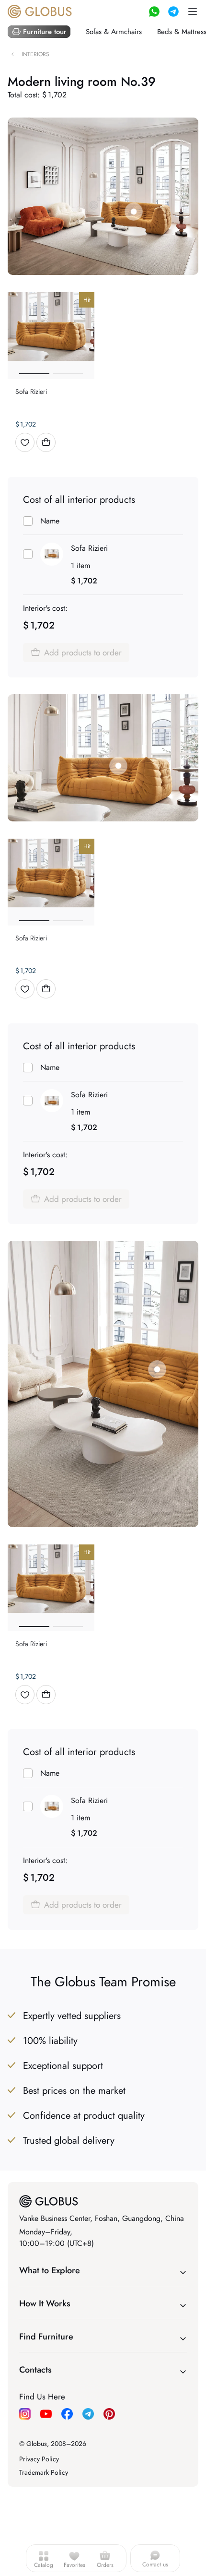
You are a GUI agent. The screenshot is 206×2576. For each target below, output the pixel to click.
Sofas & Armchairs (114, 32)
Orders (105, 2565)
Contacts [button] (35, 2370)
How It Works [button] (45, 2303)
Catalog (44, 2565)
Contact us (155, 2564)
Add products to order (83, 653)
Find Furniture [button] (46, 2337)
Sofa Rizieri (89, 548)
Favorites (74, 2565)
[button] (193, 12)
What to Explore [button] (50, 2270)
